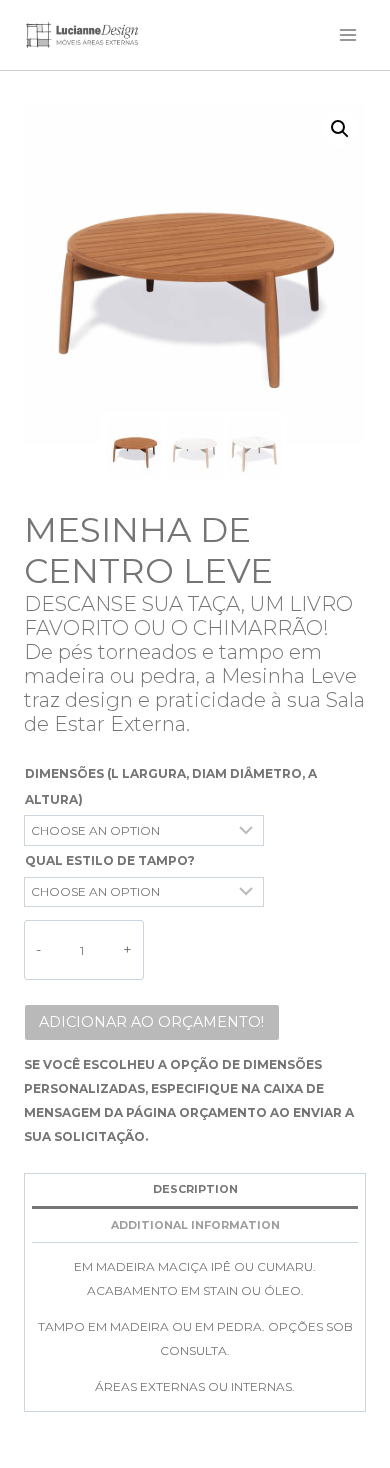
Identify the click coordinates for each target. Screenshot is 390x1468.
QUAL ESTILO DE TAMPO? (110, 860)
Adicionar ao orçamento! (151, 1022)
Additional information (195, 1225)
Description (195, 1189)
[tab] (195, 1191)
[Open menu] (347, 34)
